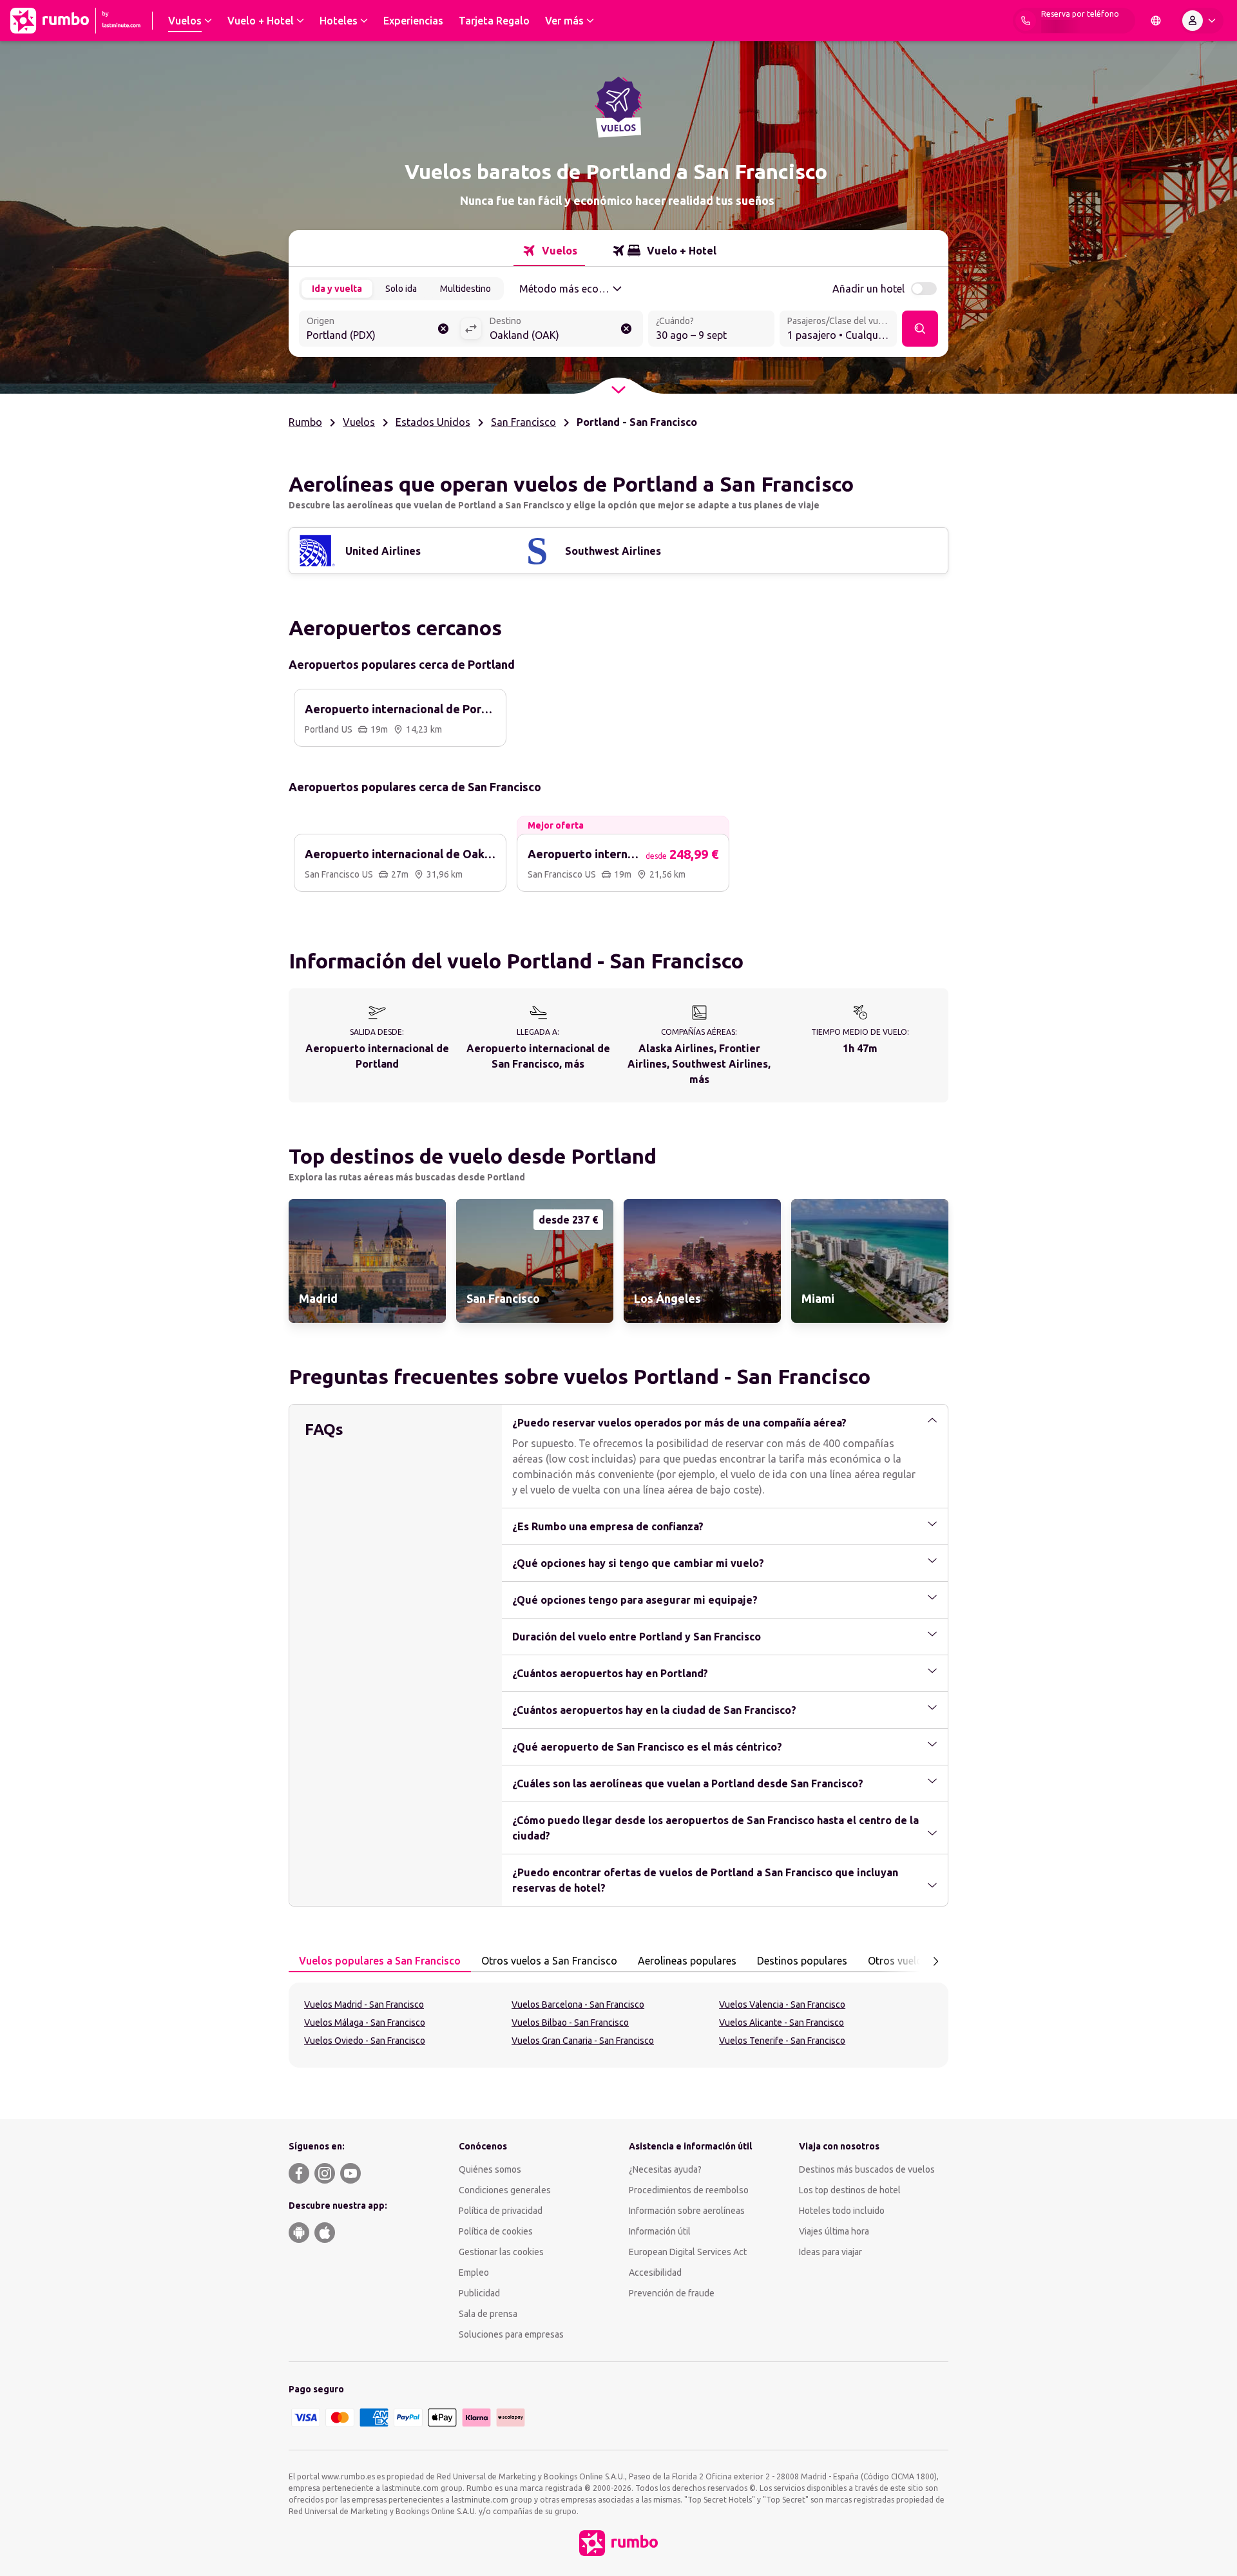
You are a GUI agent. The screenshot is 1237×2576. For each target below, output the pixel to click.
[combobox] (379, 330)
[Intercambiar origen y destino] (471, 329)
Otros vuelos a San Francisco (549, 1961)
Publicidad (479, 2293)
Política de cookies (496, 2231)
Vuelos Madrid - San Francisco (364, 2004)
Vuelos (359, 422)
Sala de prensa (488, 2314)
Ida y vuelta (337, 289)
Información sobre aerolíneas (687, 2211)
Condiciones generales (505, 2190)
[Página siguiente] (935, 1961)
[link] (367, 1261)
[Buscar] (920, 329)
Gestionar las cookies (501, 2252)
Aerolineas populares (687, 1961)
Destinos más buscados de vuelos (867, 2169)
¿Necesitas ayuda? (665, 2169)
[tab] (549, 251)
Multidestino (465, 289)
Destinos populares (802, 1961)
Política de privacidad (501, 2211)
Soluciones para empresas (511, 2334)
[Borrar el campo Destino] (626, 329)
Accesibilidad (655, 2273)
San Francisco (523, 422)
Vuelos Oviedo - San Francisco (365, 2041)
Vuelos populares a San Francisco (380, 1961)
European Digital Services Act (688, 2252)
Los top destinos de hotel (850, 2190)
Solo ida (401, 289)
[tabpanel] (618, 2025)
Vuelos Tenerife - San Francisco (782, 2041)
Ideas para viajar (830, 2252)
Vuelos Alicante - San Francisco (782, 2023)
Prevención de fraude (672, 2293)
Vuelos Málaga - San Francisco (365, 2023)
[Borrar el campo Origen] (443, 329)
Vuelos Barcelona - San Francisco (578, 2004)
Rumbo (305, 422)
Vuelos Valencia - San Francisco (782, 2004)
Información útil (660, 2231)
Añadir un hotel (868, 289)
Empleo (474, 2273)
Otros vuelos (898, 1961)
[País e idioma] (1156, 21)
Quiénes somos (490, 2169)
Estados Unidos (433, 422)
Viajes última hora (834, 2231)
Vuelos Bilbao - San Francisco (570, 2023)
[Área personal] (1202, 21)
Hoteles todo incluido (842, 2211)
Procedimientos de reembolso (689, 2190)
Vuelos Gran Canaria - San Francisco (583, 2041)
